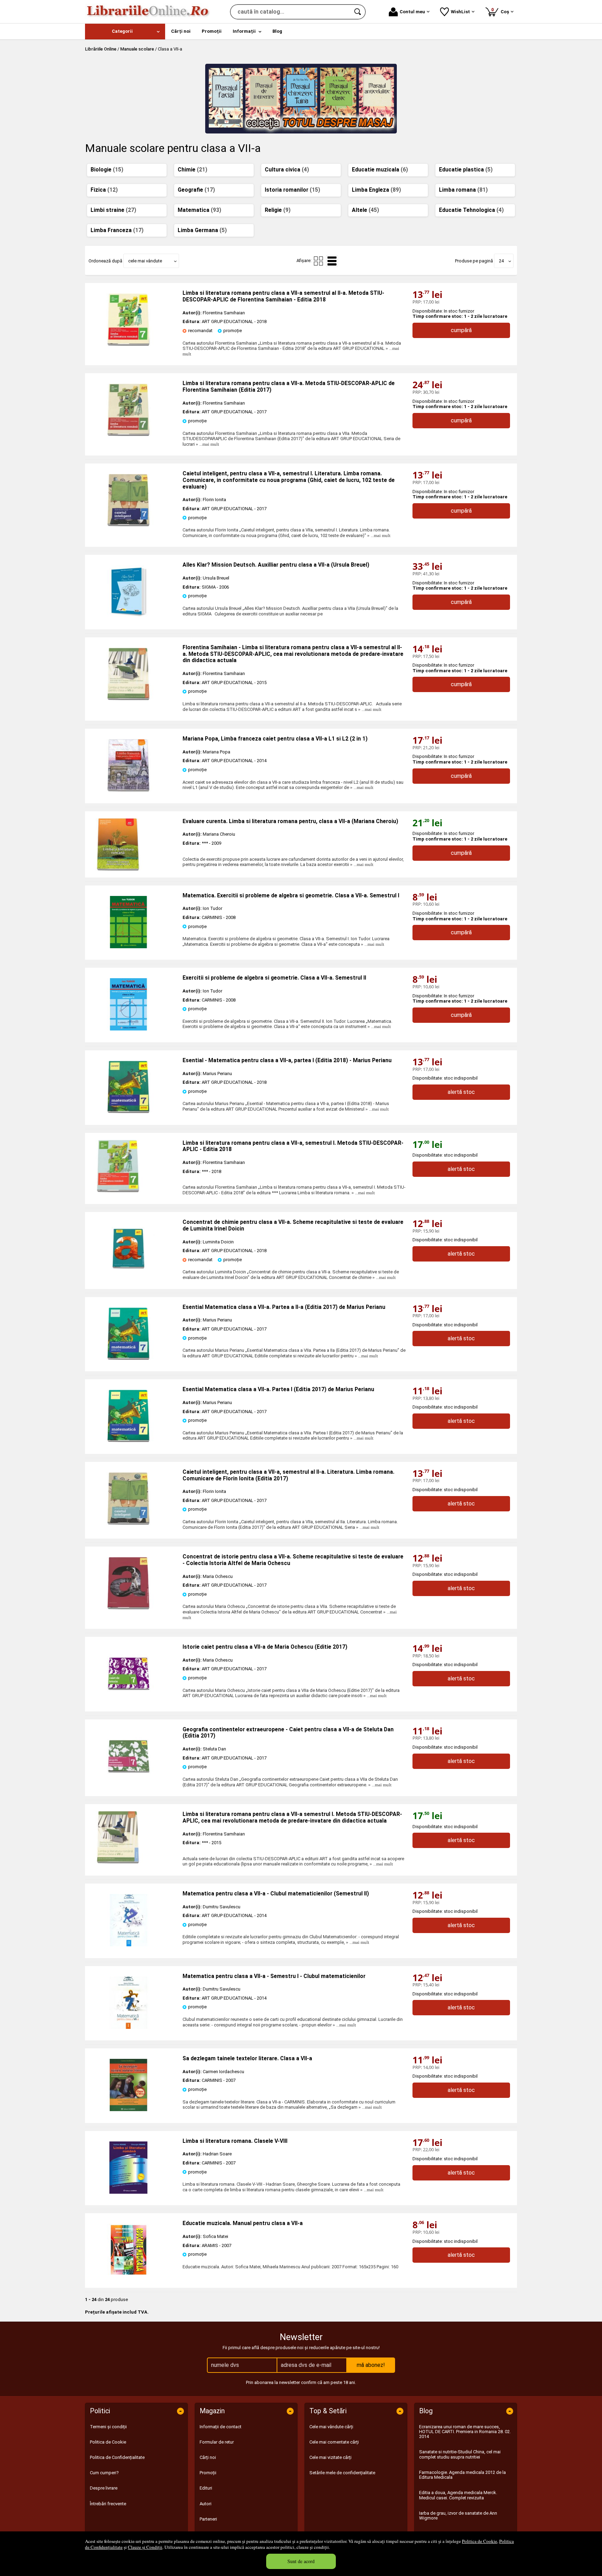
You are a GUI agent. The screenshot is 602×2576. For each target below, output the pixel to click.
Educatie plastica (466, 170)
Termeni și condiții (108, 2427)
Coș (501, 11)
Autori (206, 2504)
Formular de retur (217, 2442)
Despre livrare (104, 2488)
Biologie (107, 170)
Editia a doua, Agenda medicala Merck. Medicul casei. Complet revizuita (458, 2495)
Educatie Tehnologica (471, 210)
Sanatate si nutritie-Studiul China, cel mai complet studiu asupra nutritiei (460, 2454)
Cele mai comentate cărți (334, 2442)
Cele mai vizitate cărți (330, 2457)
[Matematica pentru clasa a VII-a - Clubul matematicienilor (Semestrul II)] (129, 1945)
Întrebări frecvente (108, 2504)
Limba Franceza (117, 230)
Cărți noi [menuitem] (181, 31)
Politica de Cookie (480, 2541)
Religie (278, 210)
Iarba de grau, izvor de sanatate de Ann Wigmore (458, 2516)
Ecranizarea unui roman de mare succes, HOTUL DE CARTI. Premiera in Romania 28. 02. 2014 (465, 2432)
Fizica (104, 190)
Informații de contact (221, 2427)
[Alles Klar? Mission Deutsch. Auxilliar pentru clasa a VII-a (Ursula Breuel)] (129, 616)
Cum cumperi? (104, 2473)
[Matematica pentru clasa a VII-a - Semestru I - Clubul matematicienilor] (129, 2027)
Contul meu (412, 12)
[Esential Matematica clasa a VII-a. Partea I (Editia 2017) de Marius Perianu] (129, 1440)
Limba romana (463, 190)
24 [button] (501, 261)
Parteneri (208, 2519)
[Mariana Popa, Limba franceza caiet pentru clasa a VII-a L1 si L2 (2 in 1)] (129, 790)
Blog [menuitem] (277, 31)
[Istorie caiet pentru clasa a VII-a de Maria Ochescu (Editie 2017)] (129, 1698)
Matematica (199, 210)
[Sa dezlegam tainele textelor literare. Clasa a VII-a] (129, 2110)
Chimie (192, 170)
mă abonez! (371, 2365)
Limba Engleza (376, 190)
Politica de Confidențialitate (117, 2457)
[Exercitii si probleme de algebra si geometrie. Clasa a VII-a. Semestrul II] (129, 1029)
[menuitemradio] (318, 261)
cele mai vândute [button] (145, 261)
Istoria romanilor (292, 190)
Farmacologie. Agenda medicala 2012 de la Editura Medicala (462, 2475)
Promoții (208, 2473)
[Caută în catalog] (358, 12)
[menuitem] (125, 32)
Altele (365, 210)
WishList (460, 12)
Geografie (196, 190)
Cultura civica (287, 170)
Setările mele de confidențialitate (342, 2473)
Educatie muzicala (380, 170)
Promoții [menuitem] (212, 31)
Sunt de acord (301, 2561)
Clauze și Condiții (145, 2547)
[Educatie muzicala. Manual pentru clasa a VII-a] (129, 2274)
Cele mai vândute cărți (331, 2427)
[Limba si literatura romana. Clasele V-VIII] (129, 2192)
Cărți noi (208, 2457)
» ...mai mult (207, 444)
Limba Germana (202, 230)
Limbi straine (113, 210)
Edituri (206, 2488)
